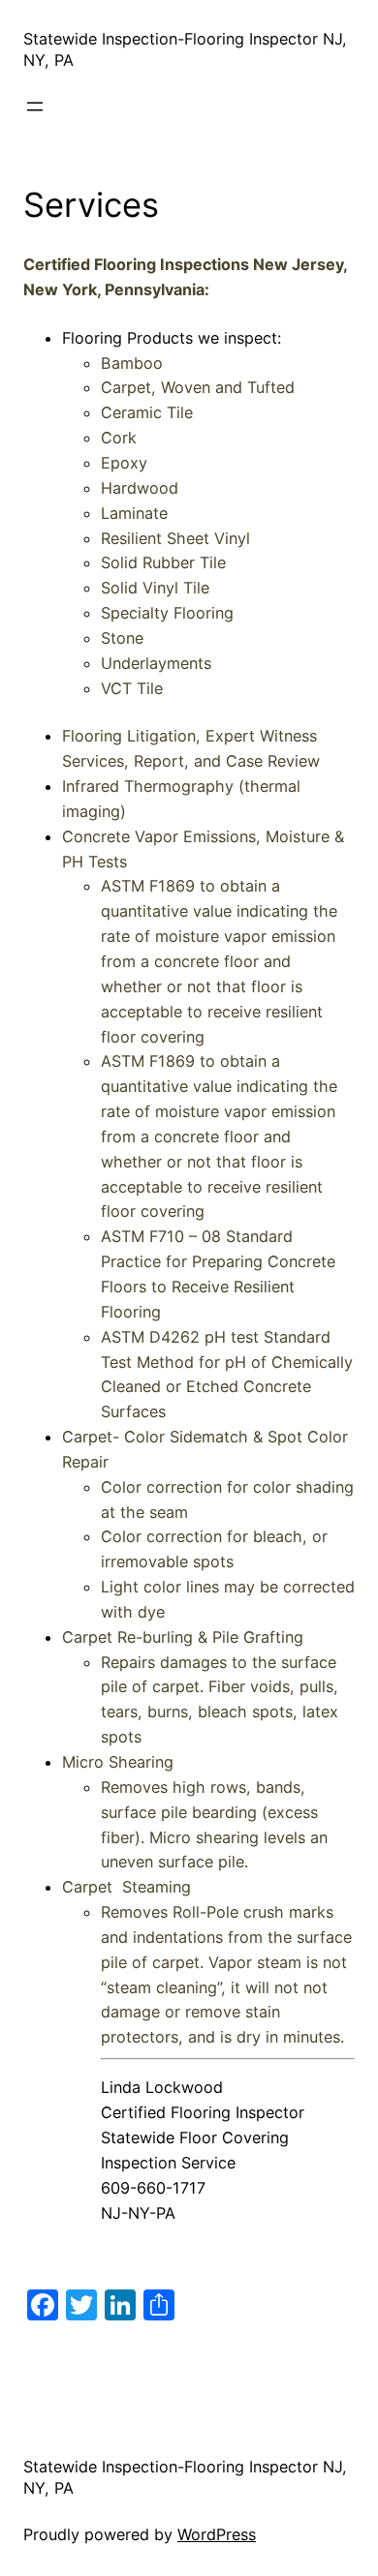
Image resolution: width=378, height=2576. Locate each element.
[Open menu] (35, 106)
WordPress (217, 2534)
